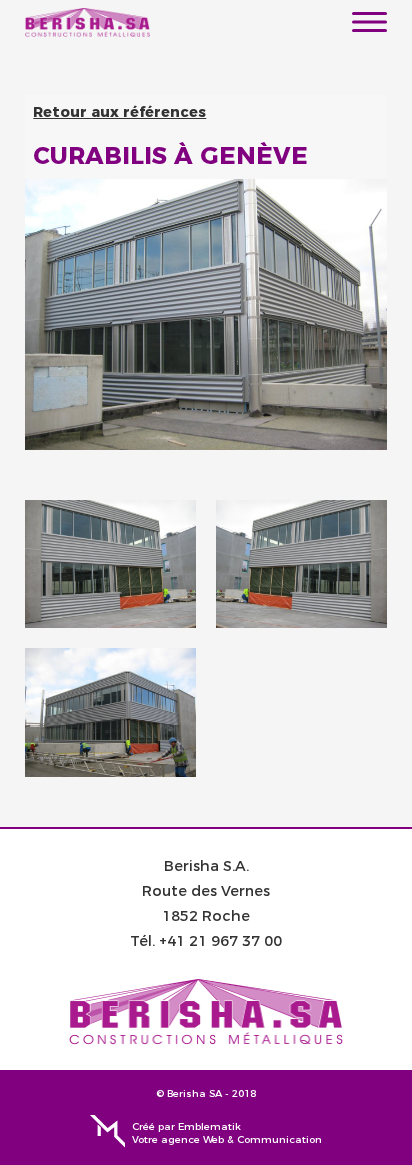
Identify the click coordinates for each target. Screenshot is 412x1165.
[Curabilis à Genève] (110, 564)
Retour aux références (119, 112)
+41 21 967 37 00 (220, 941)
